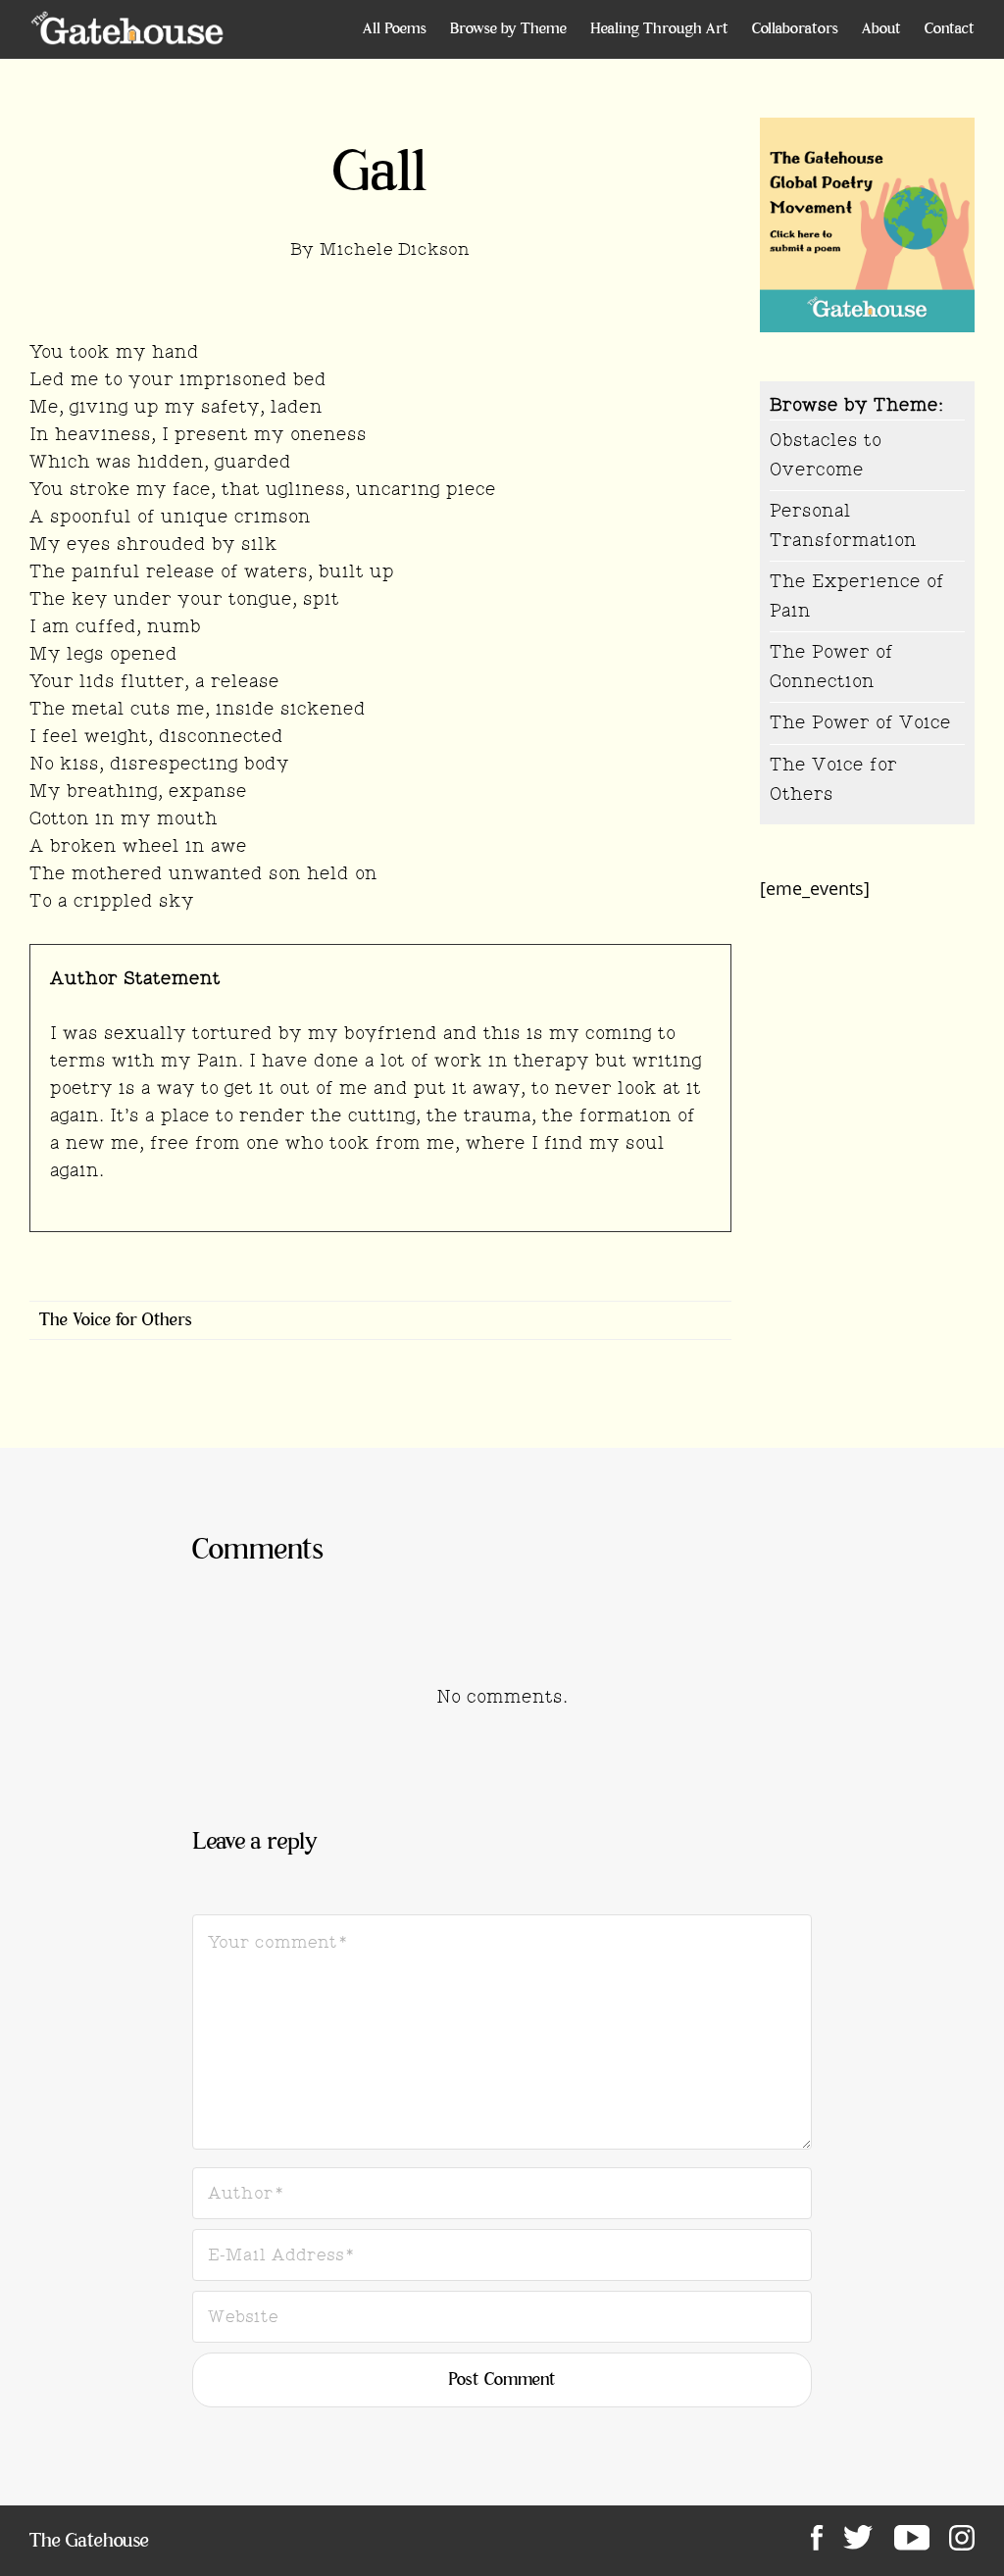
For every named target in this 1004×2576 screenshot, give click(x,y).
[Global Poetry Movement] (127, 29)
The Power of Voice (860, 722)
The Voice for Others (116, 1320)
